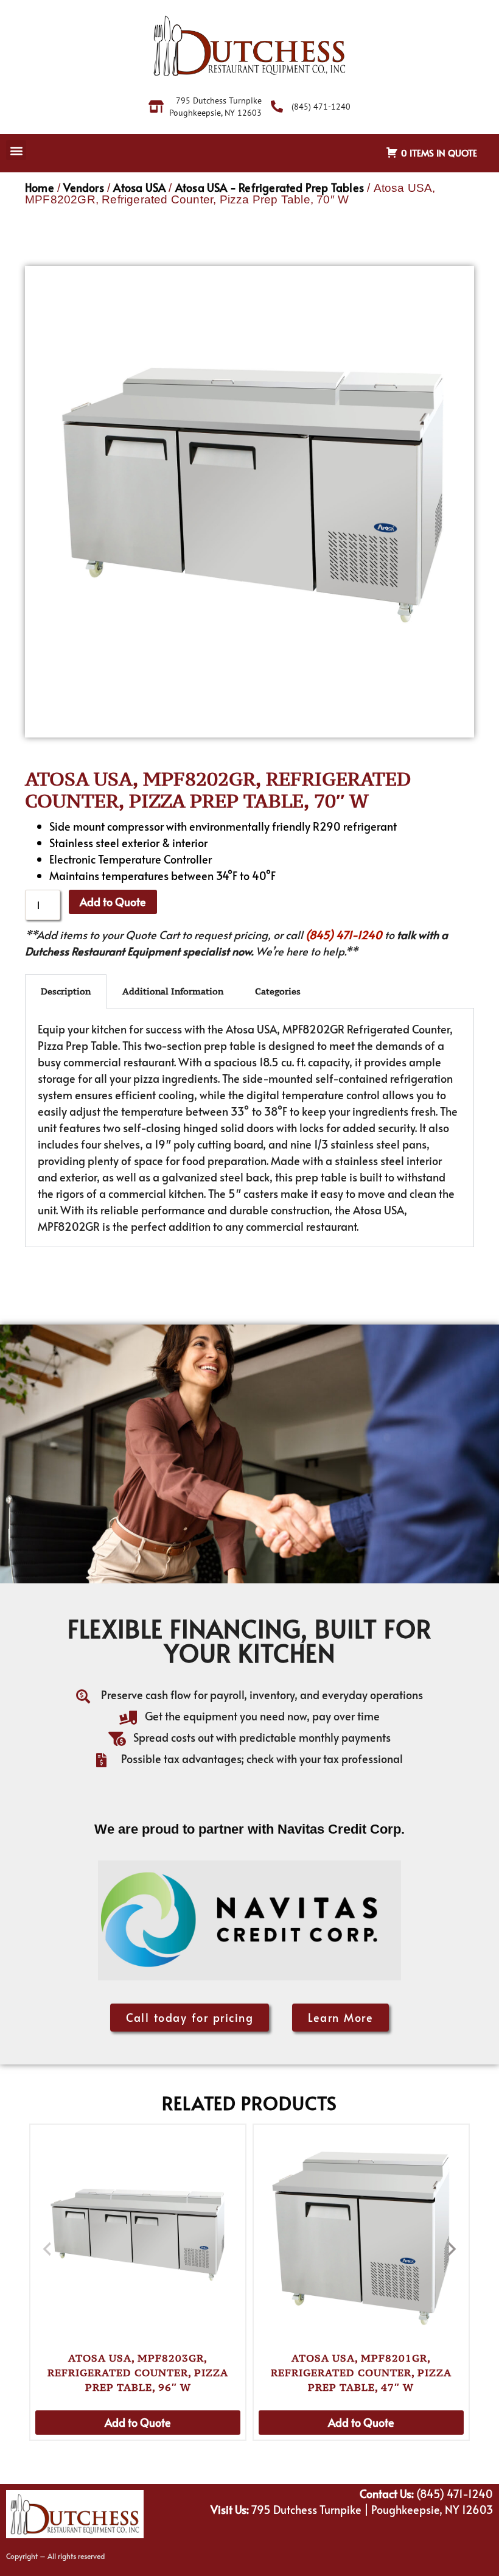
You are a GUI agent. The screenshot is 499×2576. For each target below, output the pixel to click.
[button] (16, 150)
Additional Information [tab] (173, 991)
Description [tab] (66, 991)
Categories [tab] (278, 991)
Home (40, 187)
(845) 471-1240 (344, 934)
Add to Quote (113, 902)
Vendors (83, 187)
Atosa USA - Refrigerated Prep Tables (270, 187)
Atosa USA (139, 187)
